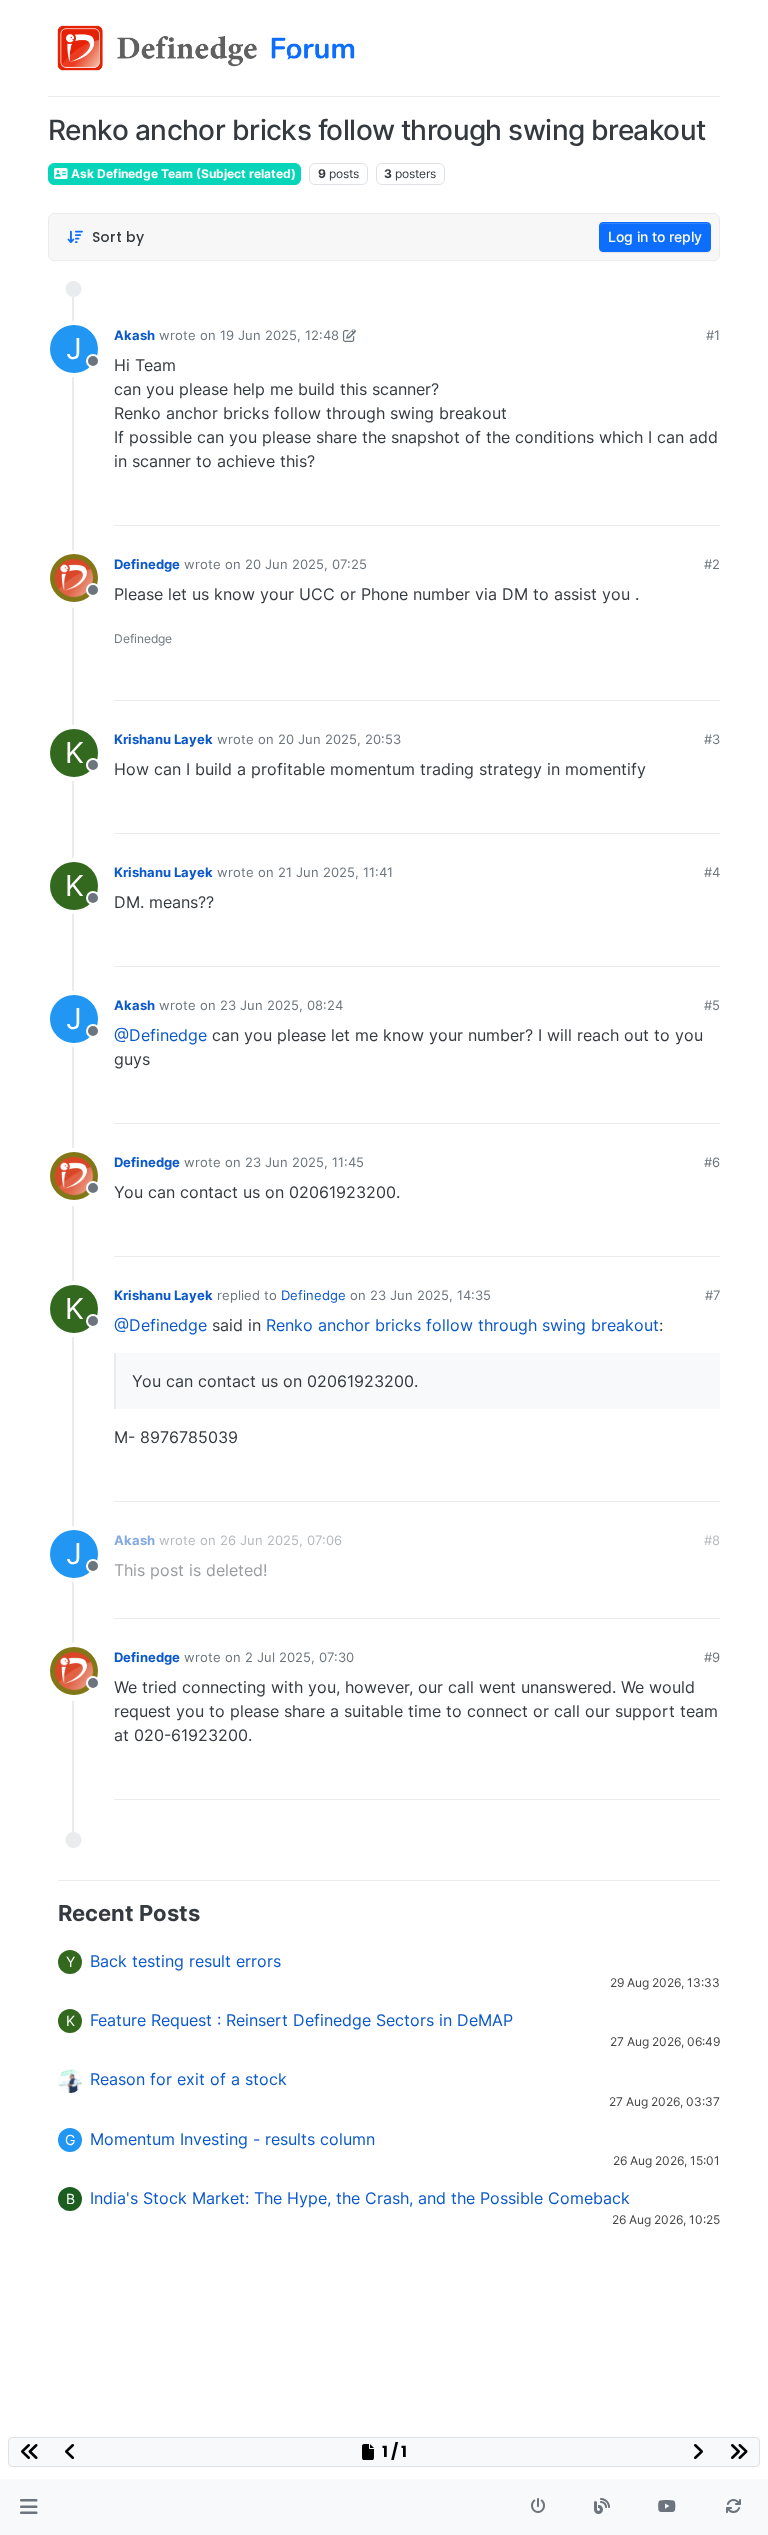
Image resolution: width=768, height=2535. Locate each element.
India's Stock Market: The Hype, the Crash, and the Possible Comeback (360, 2198)
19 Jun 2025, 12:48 (279, 335)
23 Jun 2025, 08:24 (281, 1005)
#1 (713, 335)
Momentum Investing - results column (232, 2139)
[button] (28, 2507)
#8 (712, 1540)
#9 (712, 1657)
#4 (712, 872)
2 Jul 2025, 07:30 (299, 1657)
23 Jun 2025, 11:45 (304, 1162)
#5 (712, 1005)
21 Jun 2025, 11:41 (335, 872)
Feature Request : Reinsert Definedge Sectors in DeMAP (301, 2020)
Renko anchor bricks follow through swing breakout (462, 1325)
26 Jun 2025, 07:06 (281, 1540)
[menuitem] (561, 503)
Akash (134, 335)
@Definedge (160, 1035)
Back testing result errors (185, 1961)
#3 (712, 739)
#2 (712, 564)
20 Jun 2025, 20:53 (339, 739)
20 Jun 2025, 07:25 (306, 564)
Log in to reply (655, 236)
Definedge (147, 564)
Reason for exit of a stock (188, 2079)
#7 (712, 1295)
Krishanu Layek (163, 739)
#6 (712, 1162)
